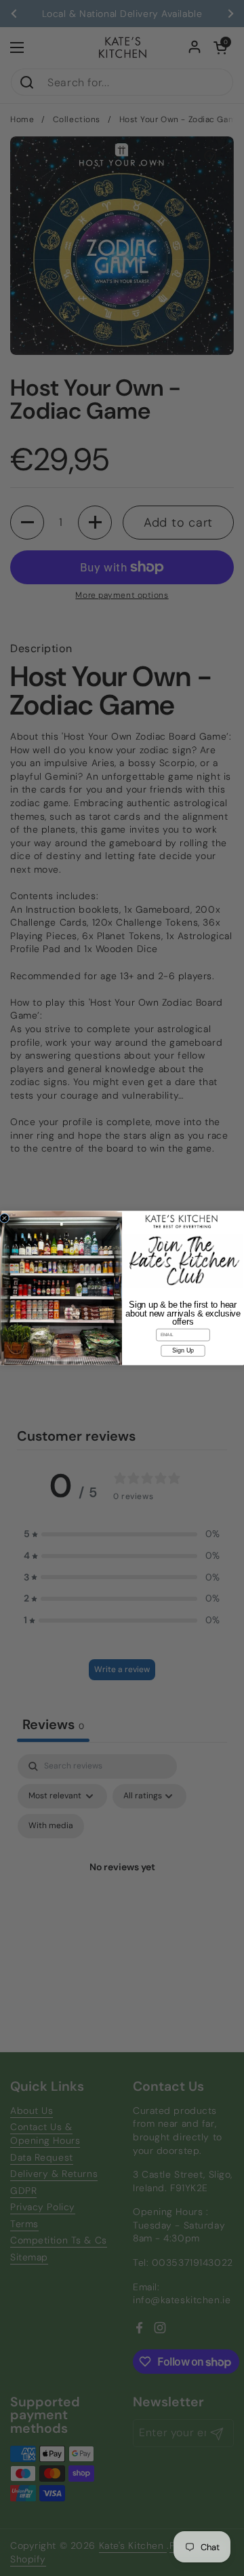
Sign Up (183, 1350)
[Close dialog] (4, 1218)
